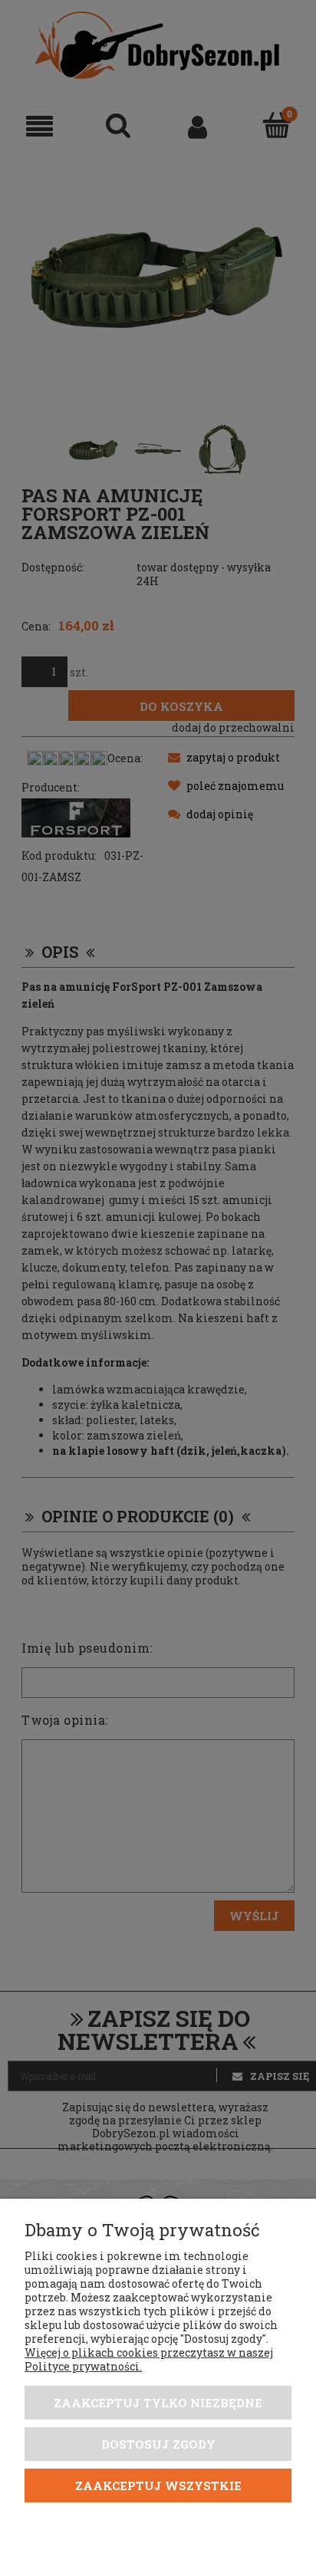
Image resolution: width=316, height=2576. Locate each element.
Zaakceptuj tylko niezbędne (158, 2403)
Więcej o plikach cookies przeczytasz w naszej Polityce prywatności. (149, 2359)
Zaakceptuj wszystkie (158, 2486)
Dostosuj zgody (158, 2444)
